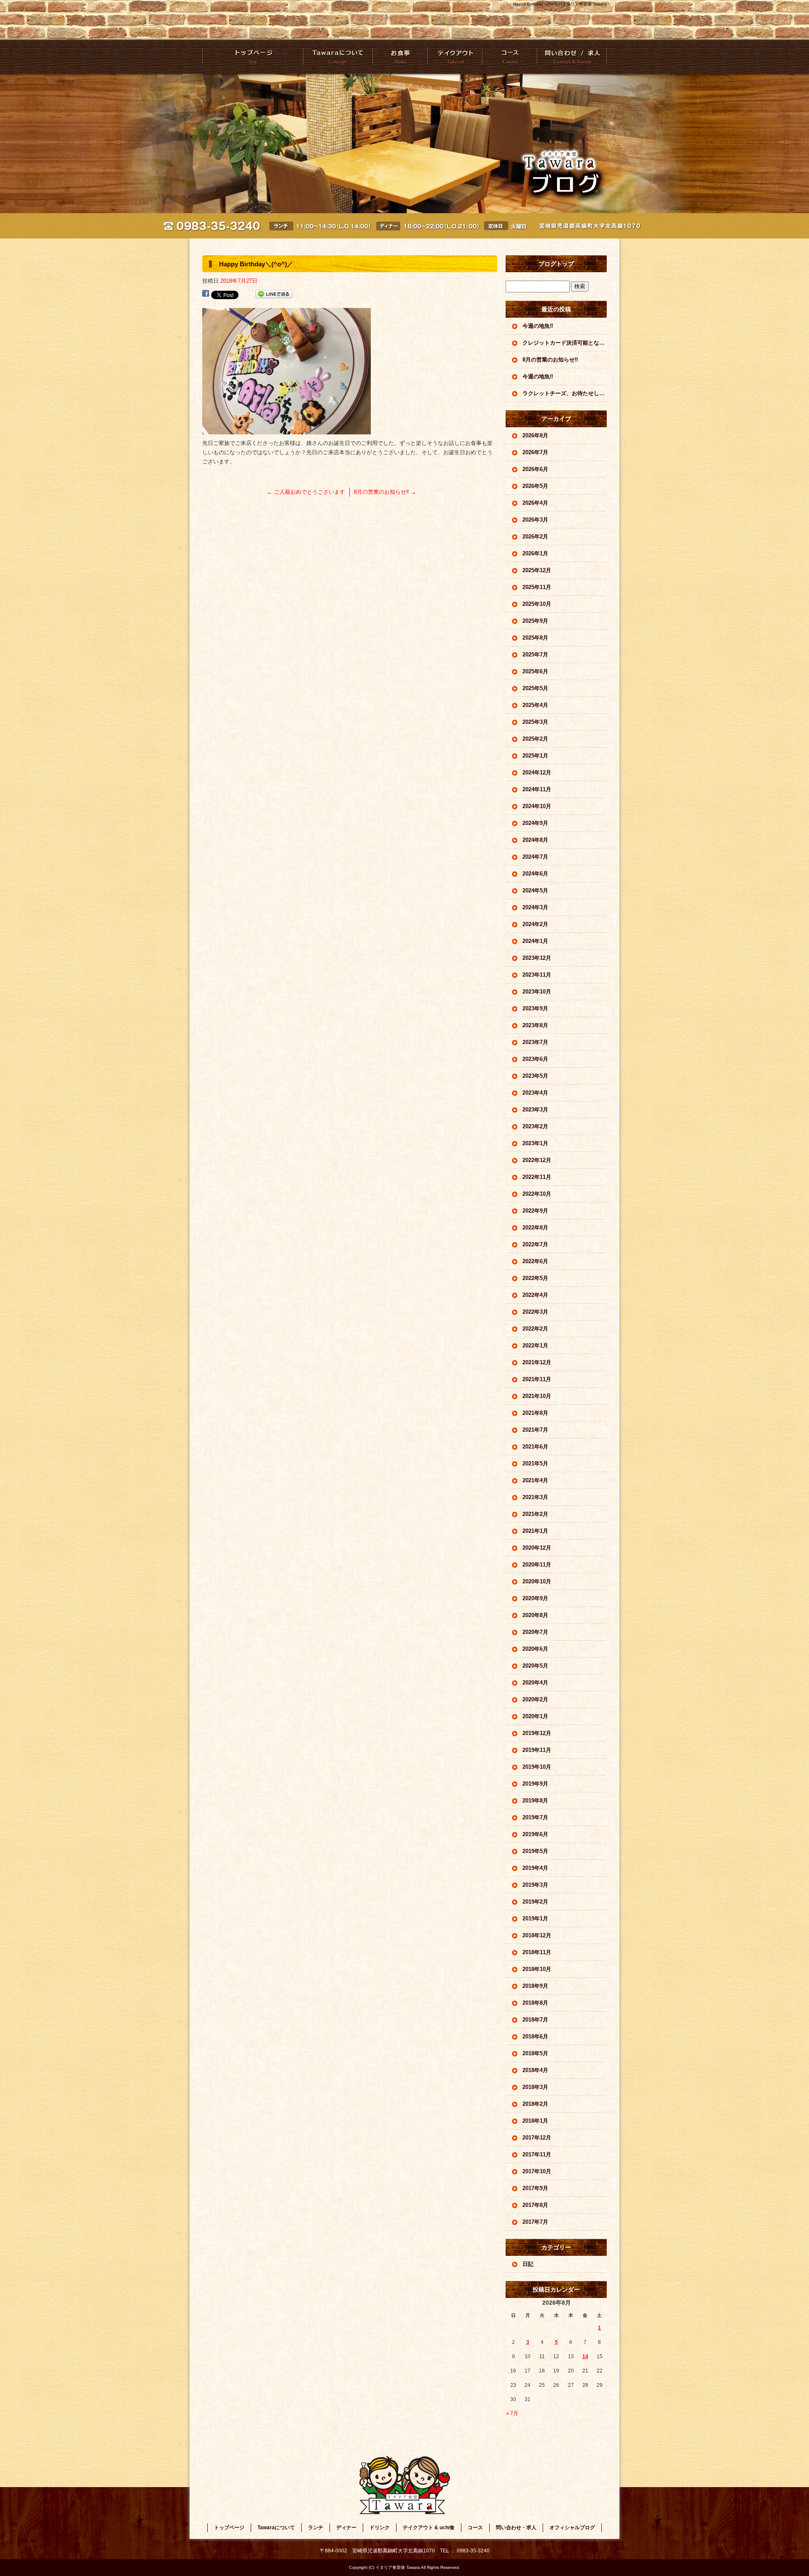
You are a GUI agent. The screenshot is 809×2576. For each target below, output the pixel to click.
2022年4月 (535, 1295)
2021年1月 (535, 1531)
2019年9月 (535, 1784)
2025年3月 (535, 722)
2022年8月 (535, 1228)
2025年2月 (535, 739)
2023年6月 (535, 1059)
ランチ (316, 2528)
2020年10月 (537, 1581)
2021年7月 (535, 1430)
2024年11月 (537, 789)
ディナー (346, 2528)
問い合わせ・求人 (572, 57)
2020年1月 (535, 1716)
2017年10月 (537, 2171)
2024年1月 (535, 941)
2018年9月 (535, 1986)
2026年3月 (535, 520)
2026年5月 (535, 486)
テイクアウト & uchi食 (454, 57)
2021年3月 (535, 1497)
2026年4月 (535, 503)
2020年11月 (537, 1565)
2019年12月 (537, 1733)
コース (509, 57)
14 (585, 2356)
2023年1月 (535, 1143)
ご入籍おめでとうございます (306, 492)
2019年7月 (535, 1817)
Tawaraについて (338, 57)
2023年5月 (535, 1076)
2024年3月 (535, 907)
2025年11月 (537, 587)
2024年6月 (535, 874)
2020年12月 (537, 1548)
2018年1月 (535, 2121)
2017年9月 (535, 2188)
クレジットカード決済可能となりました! (565, 343)
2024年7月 (535, 857)
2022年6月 (535, 1261)
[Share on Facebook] (206, 294)
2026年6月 (535, 469)
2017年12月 (537, 2138)
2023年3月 (535, 1110)
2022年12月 (537, 1160)
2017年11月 (537, 2154)
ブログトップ (556, 264)
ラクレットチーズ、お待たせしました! (565, 393)
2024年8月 (535, 840)
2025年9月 (535, 621)
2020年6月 (535, 1649)
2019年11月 (537, 1750)
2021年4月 (535, 1480)
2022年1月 (535, 1346)
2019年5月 (535, 1851)
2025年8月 (535, 638)
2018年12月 (537, 1935)
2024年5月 (535, 890)
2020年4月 (535, 1683)
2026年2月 (535, 537)
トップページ (253, 57)
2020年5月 (535, 1666)
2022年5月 (535, 1278)
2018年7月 (535, 2020)
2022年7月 (535, 1244)
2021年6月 (535, 1447)
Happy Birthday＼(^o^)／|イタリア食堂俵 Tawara (560, 4)
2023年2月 (535, 1126)
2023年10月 (537, 992)
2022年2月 (535, 1329)
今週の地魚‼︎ (538, 326)
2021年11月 (537, 1379)
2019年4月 (535, 1868)
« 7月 (512, 2413)
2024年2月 (535, 924)
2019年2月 (535, 1902)
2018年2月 (535, 2104)
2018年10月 (537, 1969)
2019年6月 (535, 1834)
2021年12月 (537, 1362)
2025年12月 (537, 570)
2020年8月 (535, 1615)
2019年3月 (535, 1885)
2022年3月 (535, 1312)
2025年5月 (535, 688)
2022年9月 (535, 1211)
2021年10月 (537, 1396)
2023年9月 (535, 1008)
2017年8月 (535, 2205)
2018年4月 (535, 2070)
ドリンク (380, 2528)
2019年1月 (535, 1919)
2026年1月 (535, 553)
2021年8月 (535, 1413)
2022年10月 (537, 1194)
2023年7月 (535, 1042)
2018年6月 (535, 2036)
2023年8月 (535, 1025)
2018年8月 (535, 2003)
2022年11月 (537, 1177)
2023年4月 (535, 1093)
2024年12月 (537, 773)
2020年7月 (535, 1632)
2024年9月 (535, 823)
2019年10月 (537, 1767)
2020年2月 (535, 1699)
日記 (528, 2264)
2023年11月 (537, 975)
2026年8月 (535, 435)
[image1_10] (287, 430)
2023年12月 (537, 958)
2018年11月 (537, 1952)
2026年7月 (535, 452)
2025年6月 (535, 671)
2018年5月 (535, 2053)
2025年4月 (535, 705)
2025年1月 (535, 756)
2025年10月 (537, 604)
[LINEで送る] (274, 294)
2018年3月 (535, 2087)
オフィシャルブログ (572, 2528)
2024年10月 (537, 806)
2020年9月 (535, 1598)
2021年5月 (535, 1463)
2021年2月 (535, 1514)
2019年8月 (535, 1801)
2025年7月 (535, 655)
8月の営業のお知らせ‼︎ (385, 492)
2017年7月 (535, 2222)
